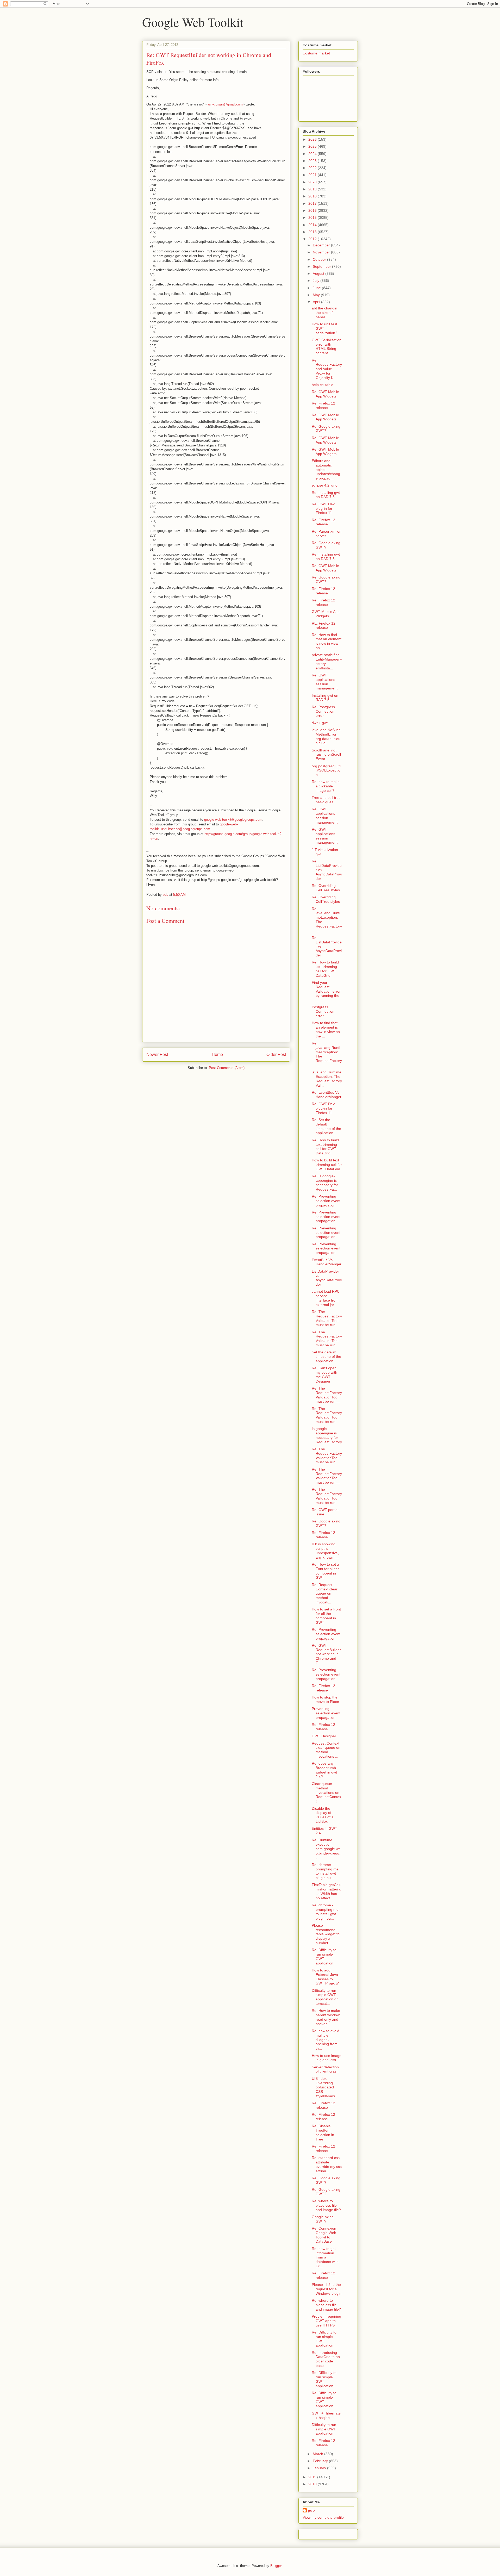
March (318, 2454)
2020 (313, 182)
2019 (313, 189)
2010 (313, 2484)
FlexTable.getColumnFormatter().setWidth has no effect (327, 1891)
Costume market (316, 53)
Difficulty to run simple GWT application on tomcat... (325, 1997)
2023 (313, 161)
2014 (313, 225)
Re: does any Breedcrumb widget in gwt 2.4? (324, 1770)
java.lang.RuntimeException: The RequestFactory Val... (327, 1079)
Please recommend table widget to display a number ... (326, 1934)
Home (217, 1054)
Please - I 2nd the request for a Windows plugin (327, 2289)
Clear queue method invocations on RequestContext (326, 1792)
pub (311, 2510)
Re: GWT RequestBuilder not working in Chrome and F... (326, 1654)
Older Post (276, 1054)
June (317, 288)
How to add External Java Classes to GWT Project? (325, 1977)
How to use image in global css (327, 2058)
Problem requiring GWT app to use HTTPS (326, 2321)
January (320, 2468)
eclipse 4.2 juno (325, 485)
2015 (313, 217)
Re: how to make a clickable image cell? (326, 786)
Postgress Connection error (323, 1011)
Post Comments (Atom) (227, 1068)
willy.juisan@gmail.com (225, 104)
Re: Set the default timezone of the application (326, 1126)
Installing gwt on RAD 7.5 (325, 698)
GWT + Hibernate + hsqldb (326, 2415)
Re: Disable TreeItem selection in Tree (323, 2132)
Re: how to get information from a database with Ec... (325, 2257)
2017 (313, 203)
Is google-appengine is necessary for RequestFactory (327, 1435)
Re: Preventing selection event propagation (326, 1201)
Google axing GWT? (323, 2219)
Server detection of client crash (325, 2069)
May (317, 295)
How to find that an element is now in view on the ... (326, 1029)
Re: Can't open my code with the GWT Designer (324, 1374)
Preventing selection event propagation (326, 1713)
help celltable (323, 385)
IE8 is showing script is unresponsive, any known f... (325, 1551)
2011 (313, 2477)
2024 (313, 154)
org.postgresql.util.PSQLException (326, 770)
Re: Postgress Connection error (323, 711)
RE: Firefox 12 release (324, 626)
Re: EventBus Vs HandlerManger (327, 1095)
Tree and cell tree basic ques (326, 800)
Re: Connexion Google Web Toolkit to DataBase (324, 2235)
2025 (313, 146)
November (322, 252)
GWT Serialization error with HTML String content (327, 346)
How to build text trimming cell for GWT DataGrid (327, 1165)
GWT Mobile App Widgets (326, 614)
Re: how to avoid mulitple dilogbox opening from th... (326, 2040)
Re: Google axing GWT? (326, 429)
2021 (313, 175)
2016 (313, 210)
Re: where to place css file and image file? (326, 2205)
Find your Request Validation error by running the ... (326, 991)
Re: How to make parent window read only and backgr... (326, 2017)
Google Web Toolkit (193, 22)
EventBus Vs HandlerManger (327, 1262)
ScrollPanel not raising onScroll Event (326, 755)
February (321, 2461)
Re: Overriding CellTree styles (326, 888)
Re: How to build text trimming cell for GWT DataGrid (325, 969)
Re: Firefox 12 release (323, 405)
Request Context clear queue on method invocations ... (326, 1750)
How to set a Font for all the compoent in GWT (326, 1616)
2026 (313, 139)
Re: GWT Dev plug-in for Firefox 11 (323, 508)
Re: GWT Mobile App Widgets (325, 394)
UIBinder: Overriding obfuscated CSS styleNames (323, 2087)
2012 (313, 239)
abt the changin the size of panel (324, 313)
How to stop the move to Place (325, 1699)
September (322, 266)
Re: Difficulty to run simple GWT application (324, 1956)
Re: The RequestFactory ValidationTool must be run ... (327, 1318)
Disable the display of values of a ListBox (323, 1815)
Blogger (276, 2566)
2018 (313, 196)
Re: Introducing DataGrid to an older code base (326, 2359)
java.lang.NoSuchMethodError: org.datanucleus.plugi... (326, 736)
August (319, 273)
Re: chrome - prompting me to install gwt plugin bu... (325, 1871)
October (320, 259)
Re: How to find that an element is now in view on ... (327, 641)
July (317, 281)
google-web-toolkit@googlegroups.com (233, 820)
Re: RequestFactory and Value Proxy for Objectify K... (327, 369)
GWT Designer (324, 1736)
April (317, 302)
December (322, 245)
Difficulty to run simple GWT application (324, 2429)
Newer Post (157, 1054)
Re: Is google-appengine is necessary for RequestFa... (325, 1183)
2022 (313, 168)
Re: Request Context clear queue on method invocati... (325, 1593)
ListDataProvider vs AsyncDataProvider (327, 1278)
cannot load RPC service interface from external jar (326, 1298)
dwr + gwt (320, 723)
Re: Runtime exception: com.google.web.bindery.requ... (327, 1849)
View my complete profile (323, 2517)
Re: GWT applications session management (325, 682)
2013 (313, 232)
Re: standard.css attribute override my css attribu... (327, 2164)
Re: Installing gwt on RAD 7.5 (326, 495)
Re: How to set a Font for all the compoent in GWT (326, 1571)
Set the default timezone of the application (326, 1357)
